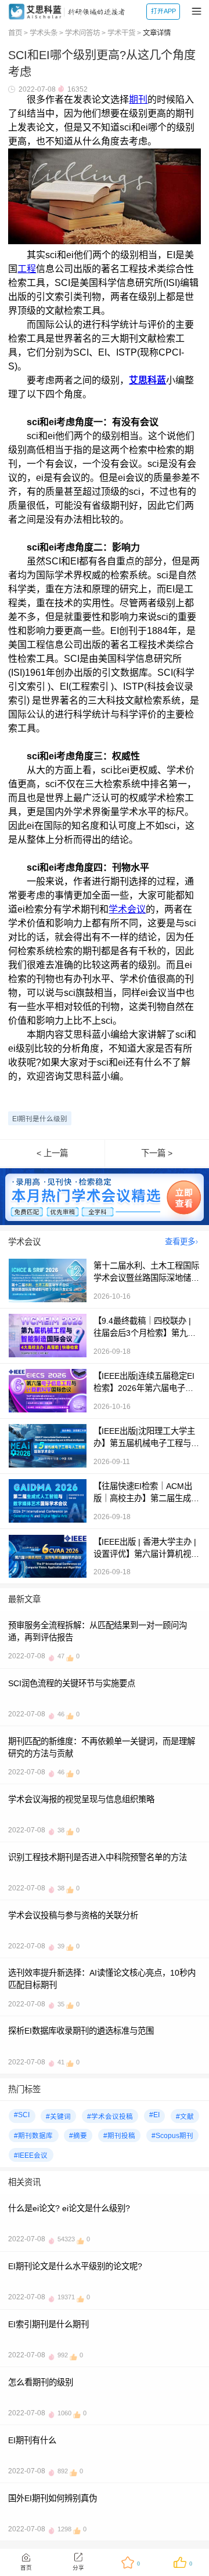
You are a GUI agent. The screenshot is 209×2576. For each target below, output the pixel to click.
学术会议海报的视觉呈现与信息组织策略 (81, 1799)
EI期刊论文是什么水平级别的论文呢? (75, 2266)
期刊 (138, 99)
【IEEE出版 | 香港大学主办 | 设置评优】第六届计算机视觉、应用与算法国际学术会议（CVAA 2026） (146, 1548)
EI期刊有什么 (32, 2440)
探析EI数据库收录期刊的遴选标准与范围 (81, 2031)
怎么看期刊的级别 (41, 2382)
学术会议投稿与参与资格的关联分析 (73, 1915)
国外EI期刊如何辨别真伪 (53, 2498)
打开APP (163, 11)
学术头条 (44, 33)
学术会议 (127, 909)
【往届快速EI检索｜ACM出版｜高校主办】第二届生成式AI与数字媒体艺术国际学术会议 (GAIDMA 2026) (146, 1492)
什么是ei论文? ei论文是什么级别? (69, 2208)
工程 (27, 269)
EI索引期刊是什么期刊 (48, 2324)
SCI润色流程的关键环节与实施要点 (72, 1683)
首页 (15, 33)
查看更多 (180, 1242)
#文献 (185, 2117)
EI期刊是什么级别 (40, 1119)
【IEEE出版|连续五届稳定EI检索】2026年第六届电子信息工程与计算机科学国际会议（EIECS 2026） (146, 1382)
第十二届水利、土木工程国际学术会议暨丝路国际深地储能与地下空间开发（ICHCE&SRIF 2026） (147, 1271)
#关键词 (58, 2117)
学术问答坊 (82, 33)
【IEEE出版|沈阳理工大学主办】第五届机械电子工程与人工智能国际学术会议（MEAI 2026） (146, 1437)
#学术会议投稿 (110, 2117)
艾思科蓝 (147, 380)
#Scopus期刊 (172, 2136)
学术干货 (121, 33)
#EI (154, 2115)
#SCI (22, 2115)
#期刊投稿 (119, 2136)
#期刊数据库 (33, 2136)
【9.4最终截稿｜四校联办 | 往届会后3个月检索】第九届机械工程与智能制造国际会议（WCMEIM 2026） (146, 1327)
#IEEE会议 (31, 2155)
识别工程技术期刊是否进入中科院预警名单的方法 (98, 1857)
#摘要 (78, 2136)
